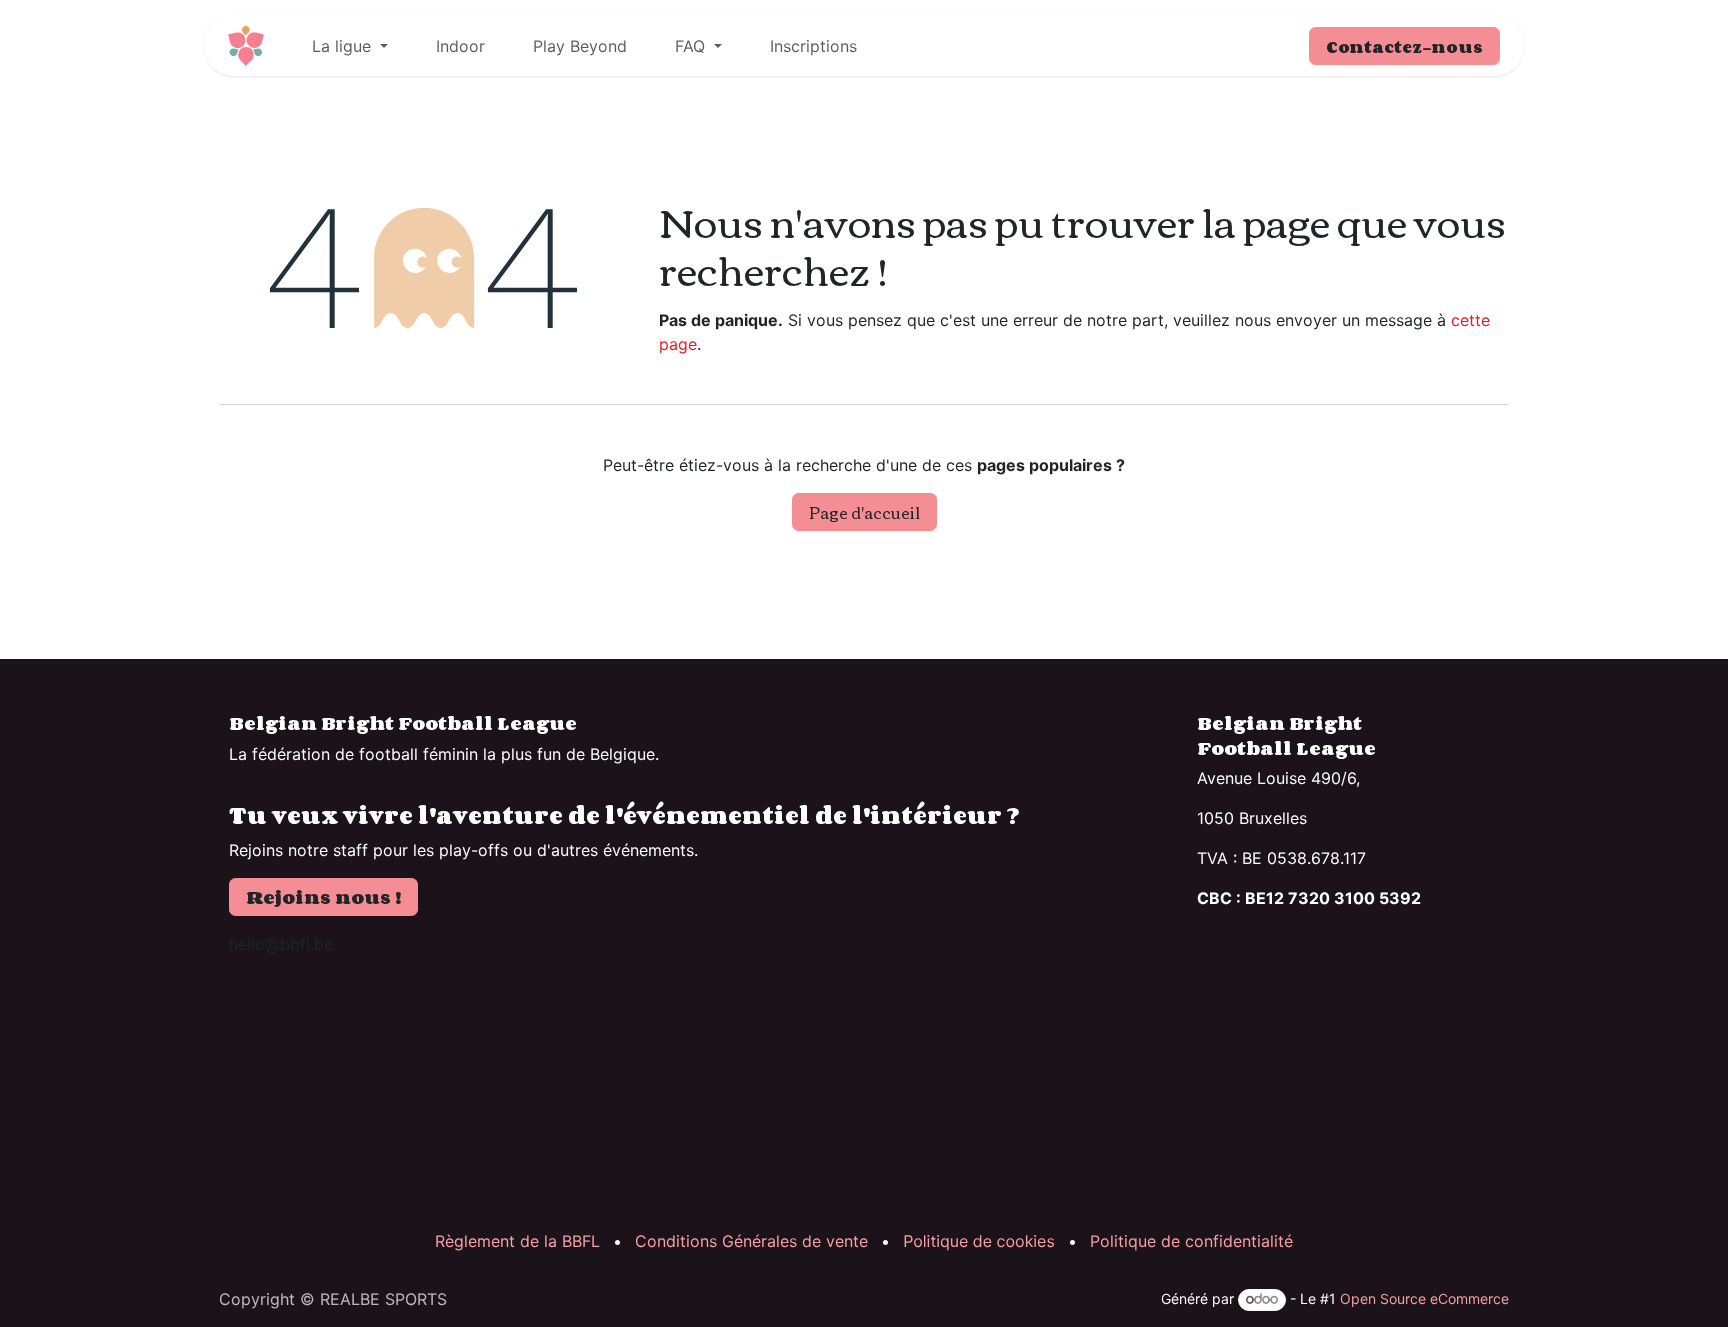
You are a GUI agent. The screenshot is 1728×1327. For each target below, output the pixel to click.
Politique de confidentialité (1191, 1241)
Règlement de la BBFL (517, 1241)
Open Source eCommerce (1424, 1298)
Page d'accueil (864, 512)
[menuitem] (350, 46)
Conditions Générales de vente (751, 1241)
